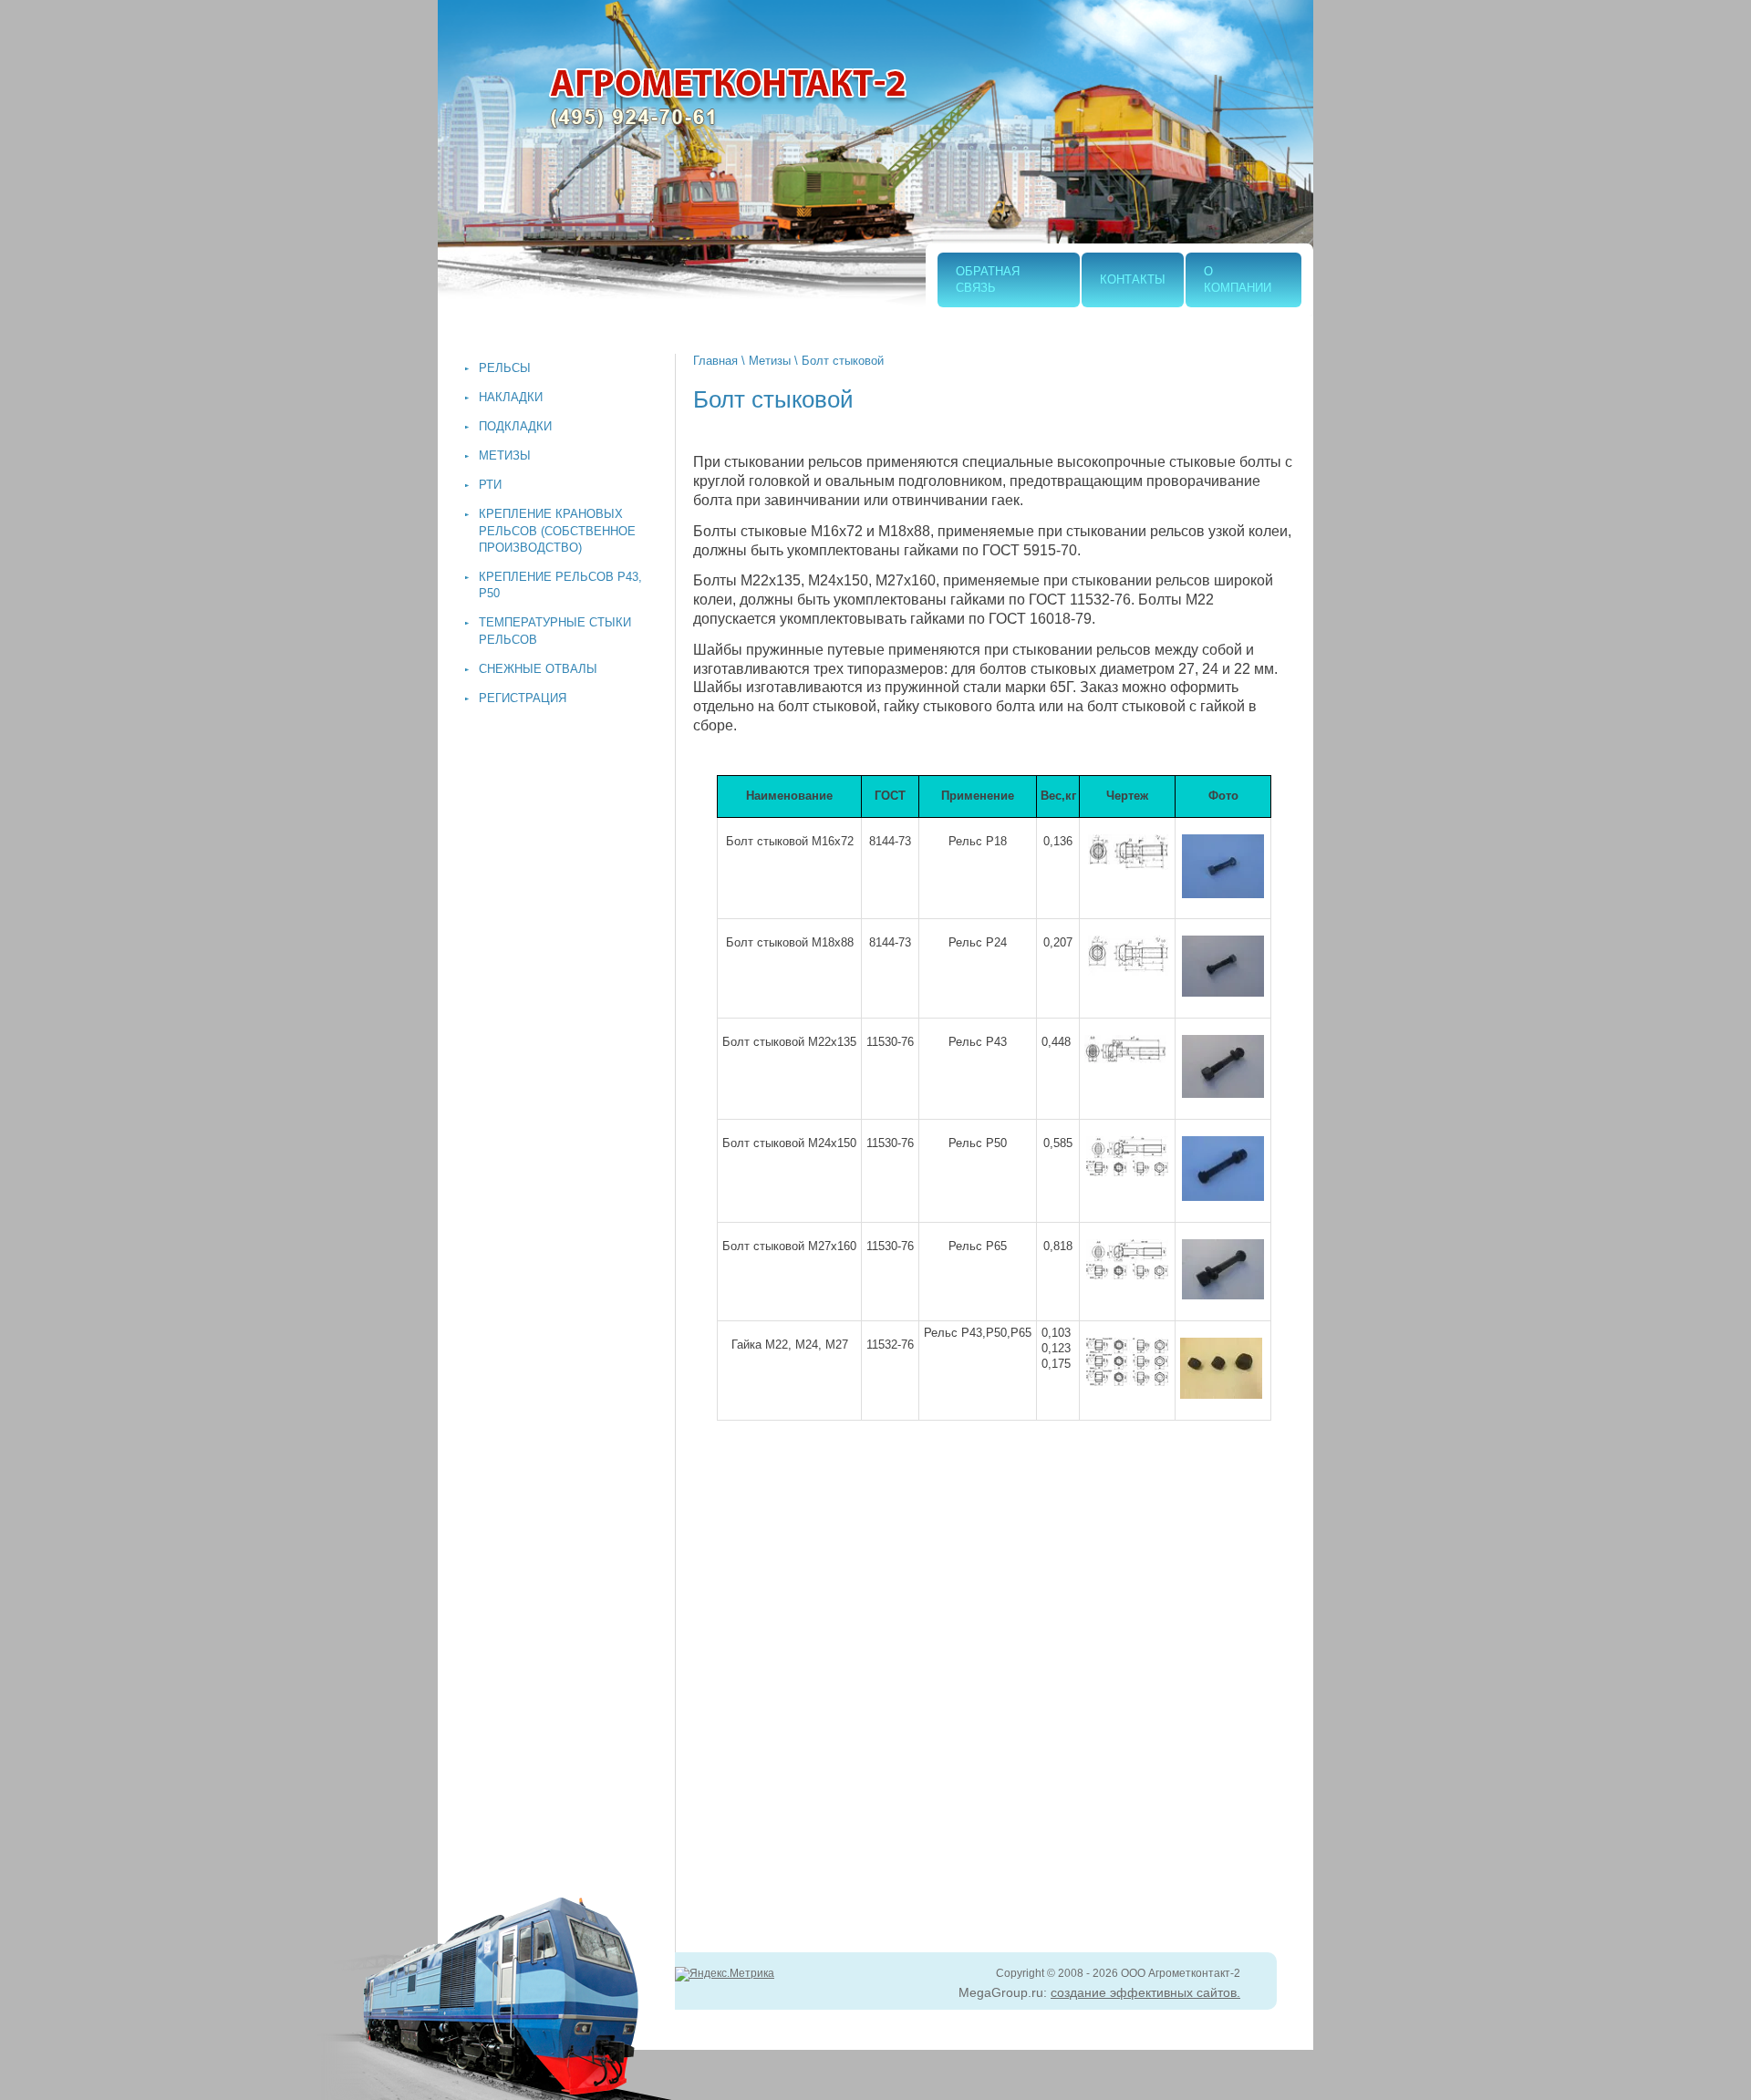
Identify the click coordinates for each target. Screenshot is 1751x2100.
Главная (715, 361)
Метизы (770, 361)
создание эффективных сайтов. (1145, 1992)
